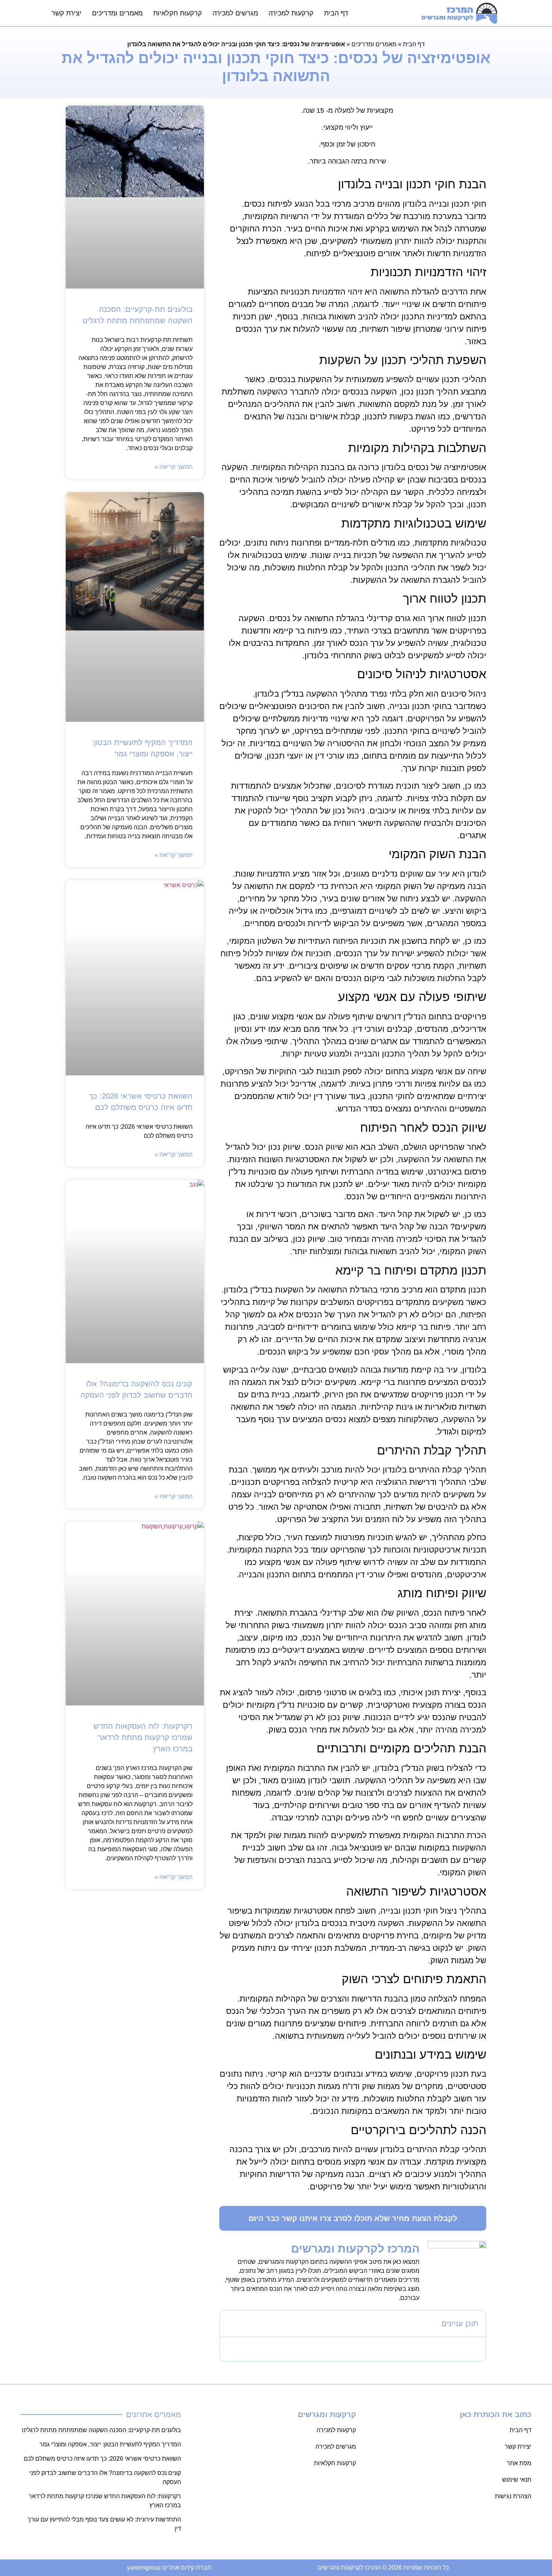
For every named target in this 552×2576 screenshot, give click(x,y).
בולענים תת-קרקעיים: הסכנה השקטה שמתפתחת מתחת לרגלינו (101, 2430)
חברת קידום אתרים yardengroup (169, 2568)
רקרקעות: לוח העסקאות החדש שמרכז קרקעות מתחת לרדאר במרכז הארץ (143, 1737)
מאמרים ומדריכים (117, 13)
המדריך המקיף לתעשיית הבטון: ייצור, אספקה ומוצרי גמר (110, 2444)
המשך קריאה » (174, 467)
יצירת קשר (66, 13)
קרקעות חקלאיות (178, 13)
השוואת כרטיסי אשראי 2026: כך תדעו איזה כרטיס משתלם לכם (102, 2459)
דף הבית (336, 13)
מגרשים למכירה (235, 13)
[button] (230, 2324)
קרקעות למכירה (291, 13)
